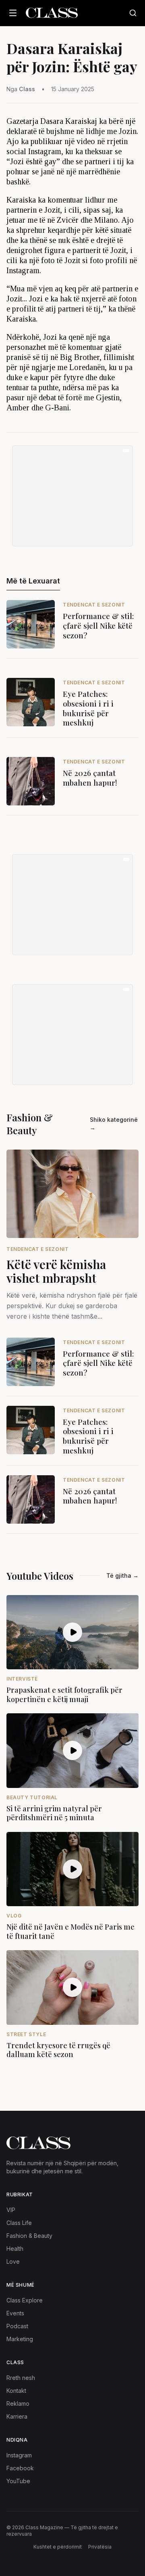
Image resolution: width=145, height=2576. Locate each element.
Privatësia (100, 2547)
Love (13, 2261)
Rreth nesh (21, 2378)
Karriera (17, 2416)
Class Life (19, 2223)
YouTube (18, 2481)
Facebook (20, 2468)
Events (15, 2313)
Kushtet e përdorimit (58, 2547)
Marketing (20, 2339)
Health (15, 2249)
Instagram (19, 2455)
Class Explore (25, 2300)
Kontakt (16, 2391)
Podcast (17, 2326)
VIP (11, 2210)
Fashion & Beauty (29, 2236)
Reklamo (18, 2403)
